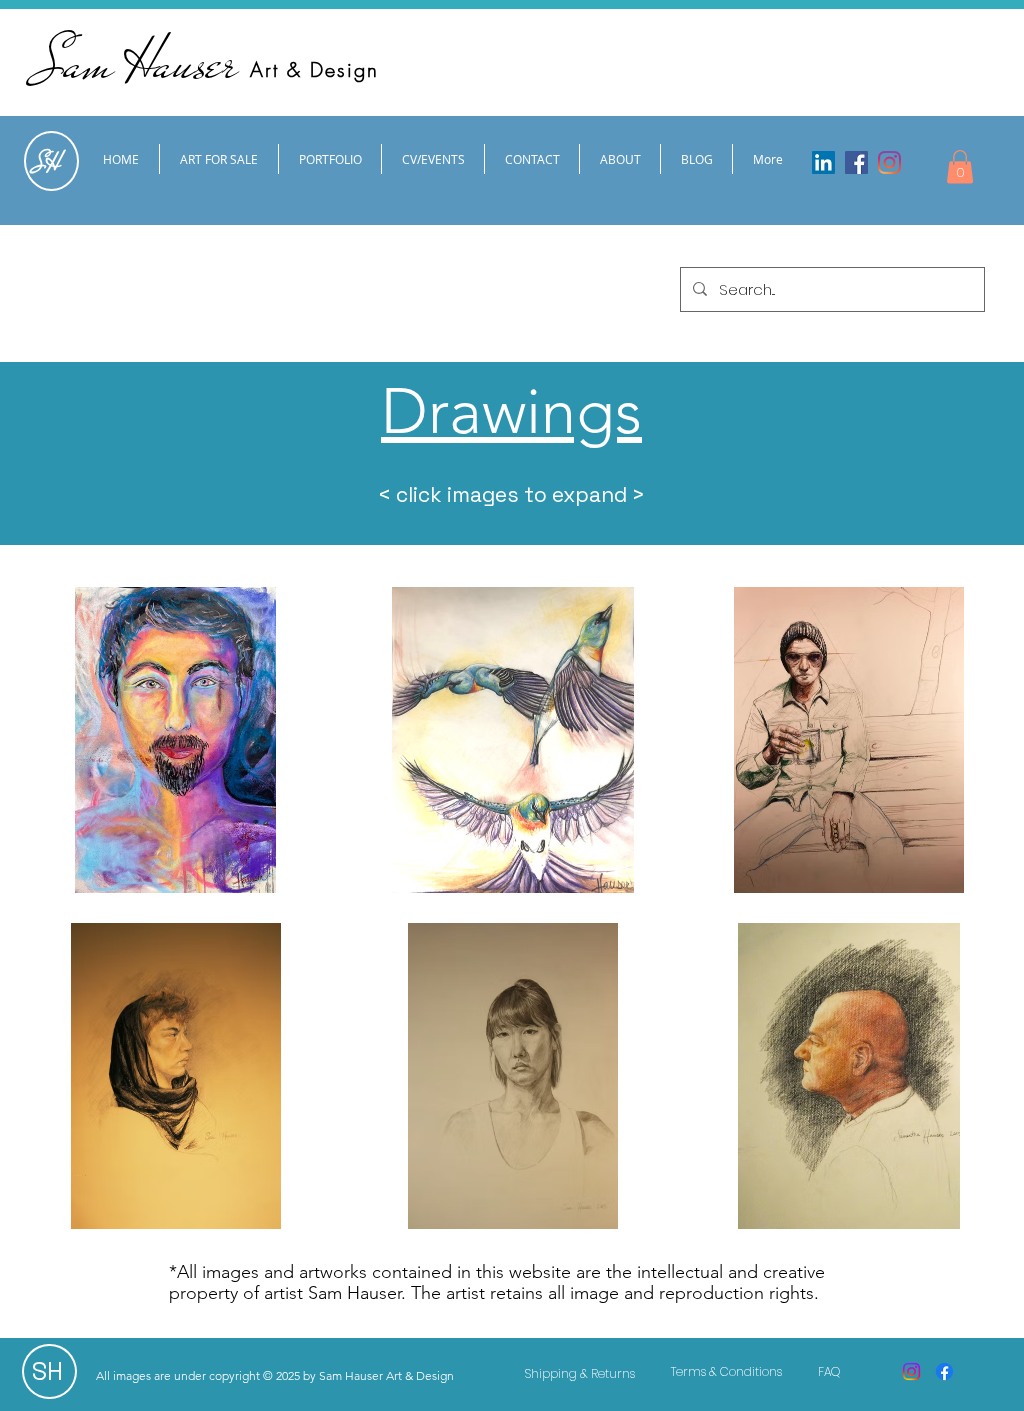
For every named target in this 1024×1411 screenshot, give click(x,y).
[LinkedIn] (823, 162)
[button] (960, 166)
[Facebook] (856, 162)
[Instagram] (889, 162)
